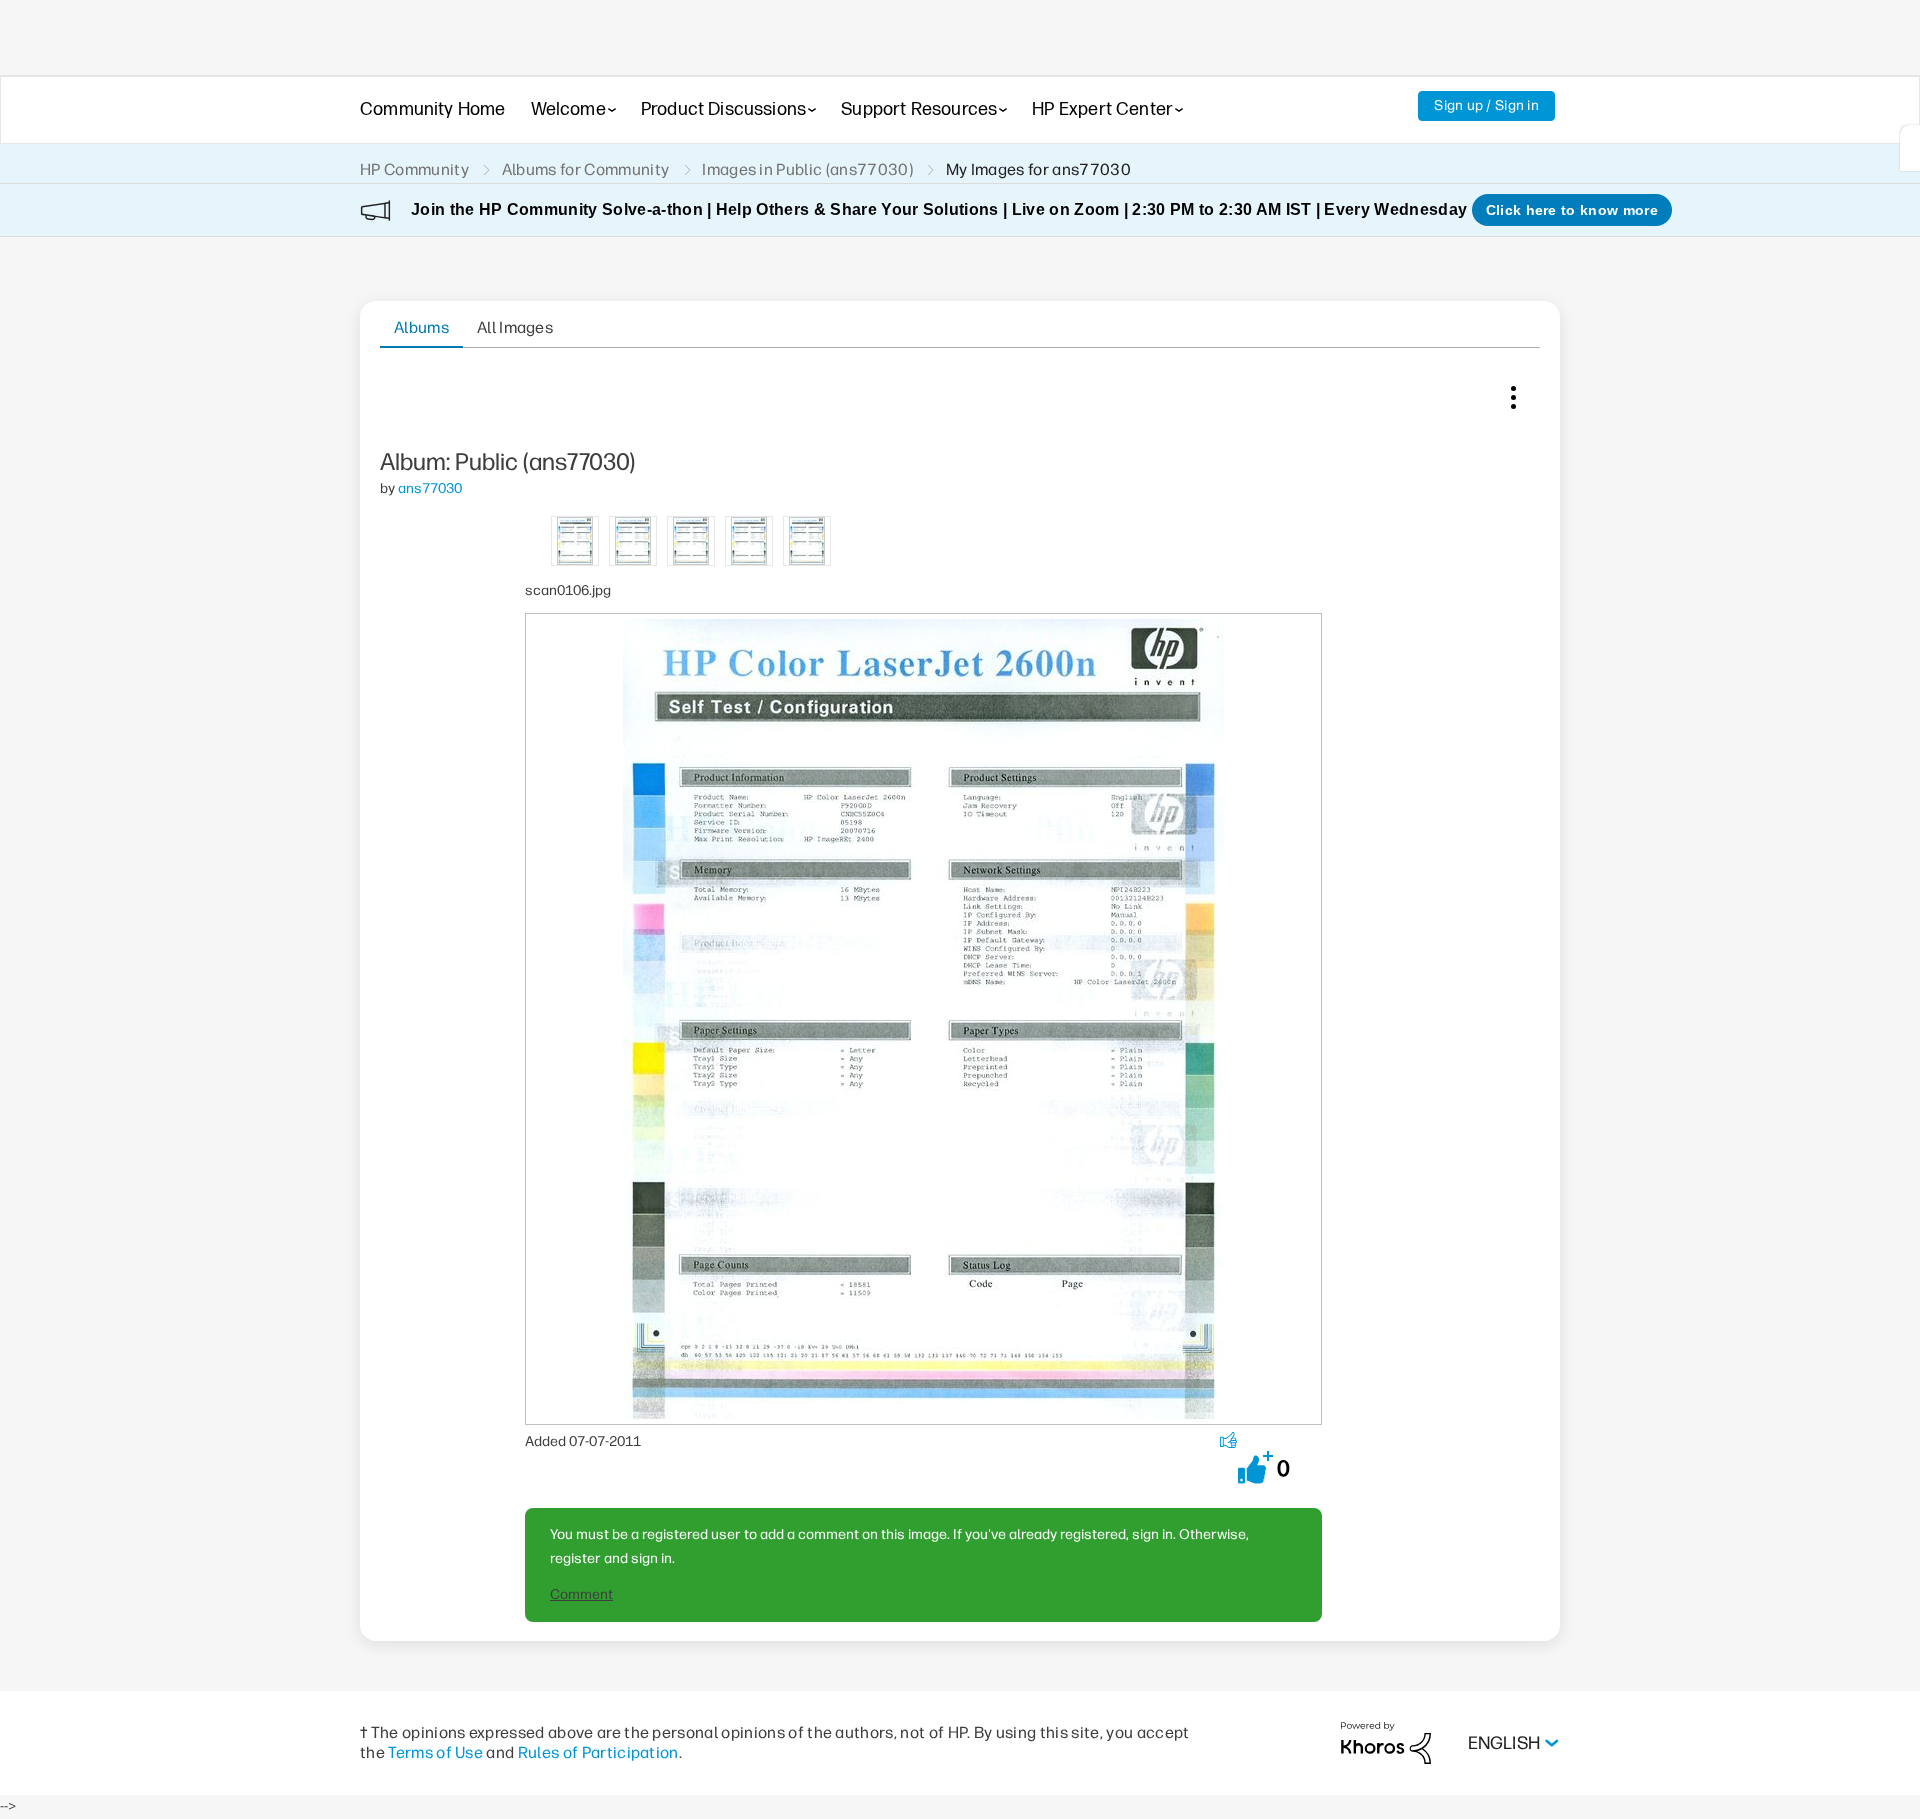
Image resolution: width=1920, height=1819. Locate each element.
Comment (581, 1594)
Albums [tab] (421, 327)
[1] (1910, 148)
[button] (1255, 1467)
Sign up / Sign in (1486, 105)
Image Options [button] (1513, 393)
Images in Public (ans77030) (807, 169)
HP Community (414, 169)
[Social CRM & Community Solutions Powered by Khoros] (1386, 1742)
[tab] (575, 539)
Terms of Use (435, 1752)
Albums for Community (585, 169)
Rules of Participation (598, 1752)
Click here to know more (1572, 210)
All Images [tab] (515, 327)
